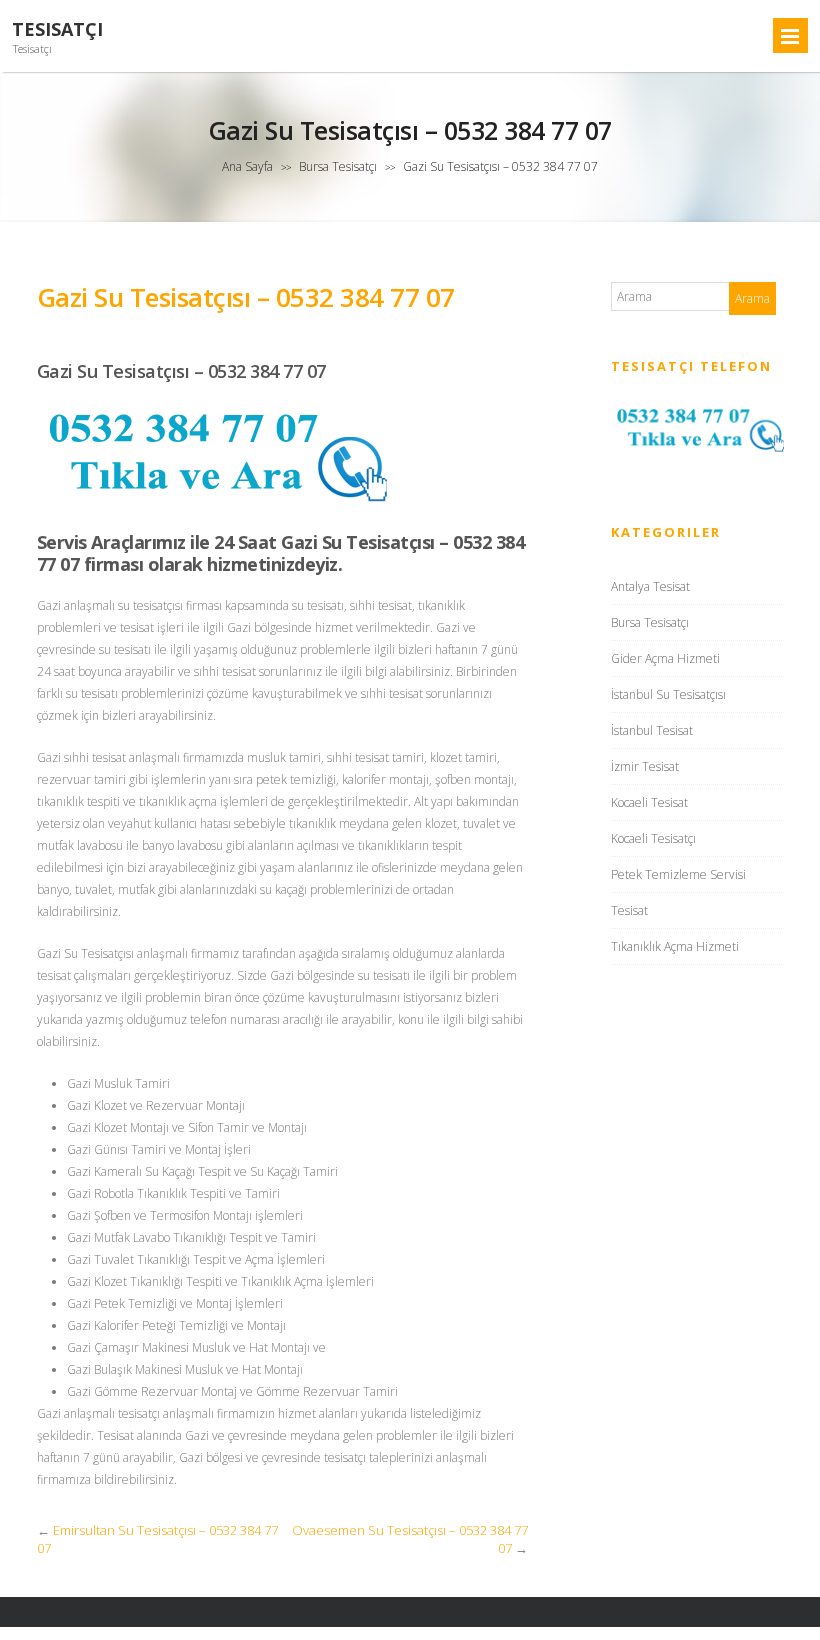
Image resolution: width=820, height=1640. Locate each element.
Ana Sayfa (247, 166)
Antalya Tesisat (650, 586)
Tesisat (629, 910)
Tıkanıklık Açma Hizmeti (675, 946)
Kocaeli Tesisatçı (653, 838)
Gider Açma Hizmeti (665, 658)
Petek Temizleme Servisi (678, 874)
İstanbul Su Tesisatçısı (668, 694)
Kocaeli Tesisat (649, 802)
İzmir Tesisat (645, 766)
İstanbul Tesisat (652, 730)
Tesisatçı (57, 29)
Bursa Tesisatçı (338, 166)
